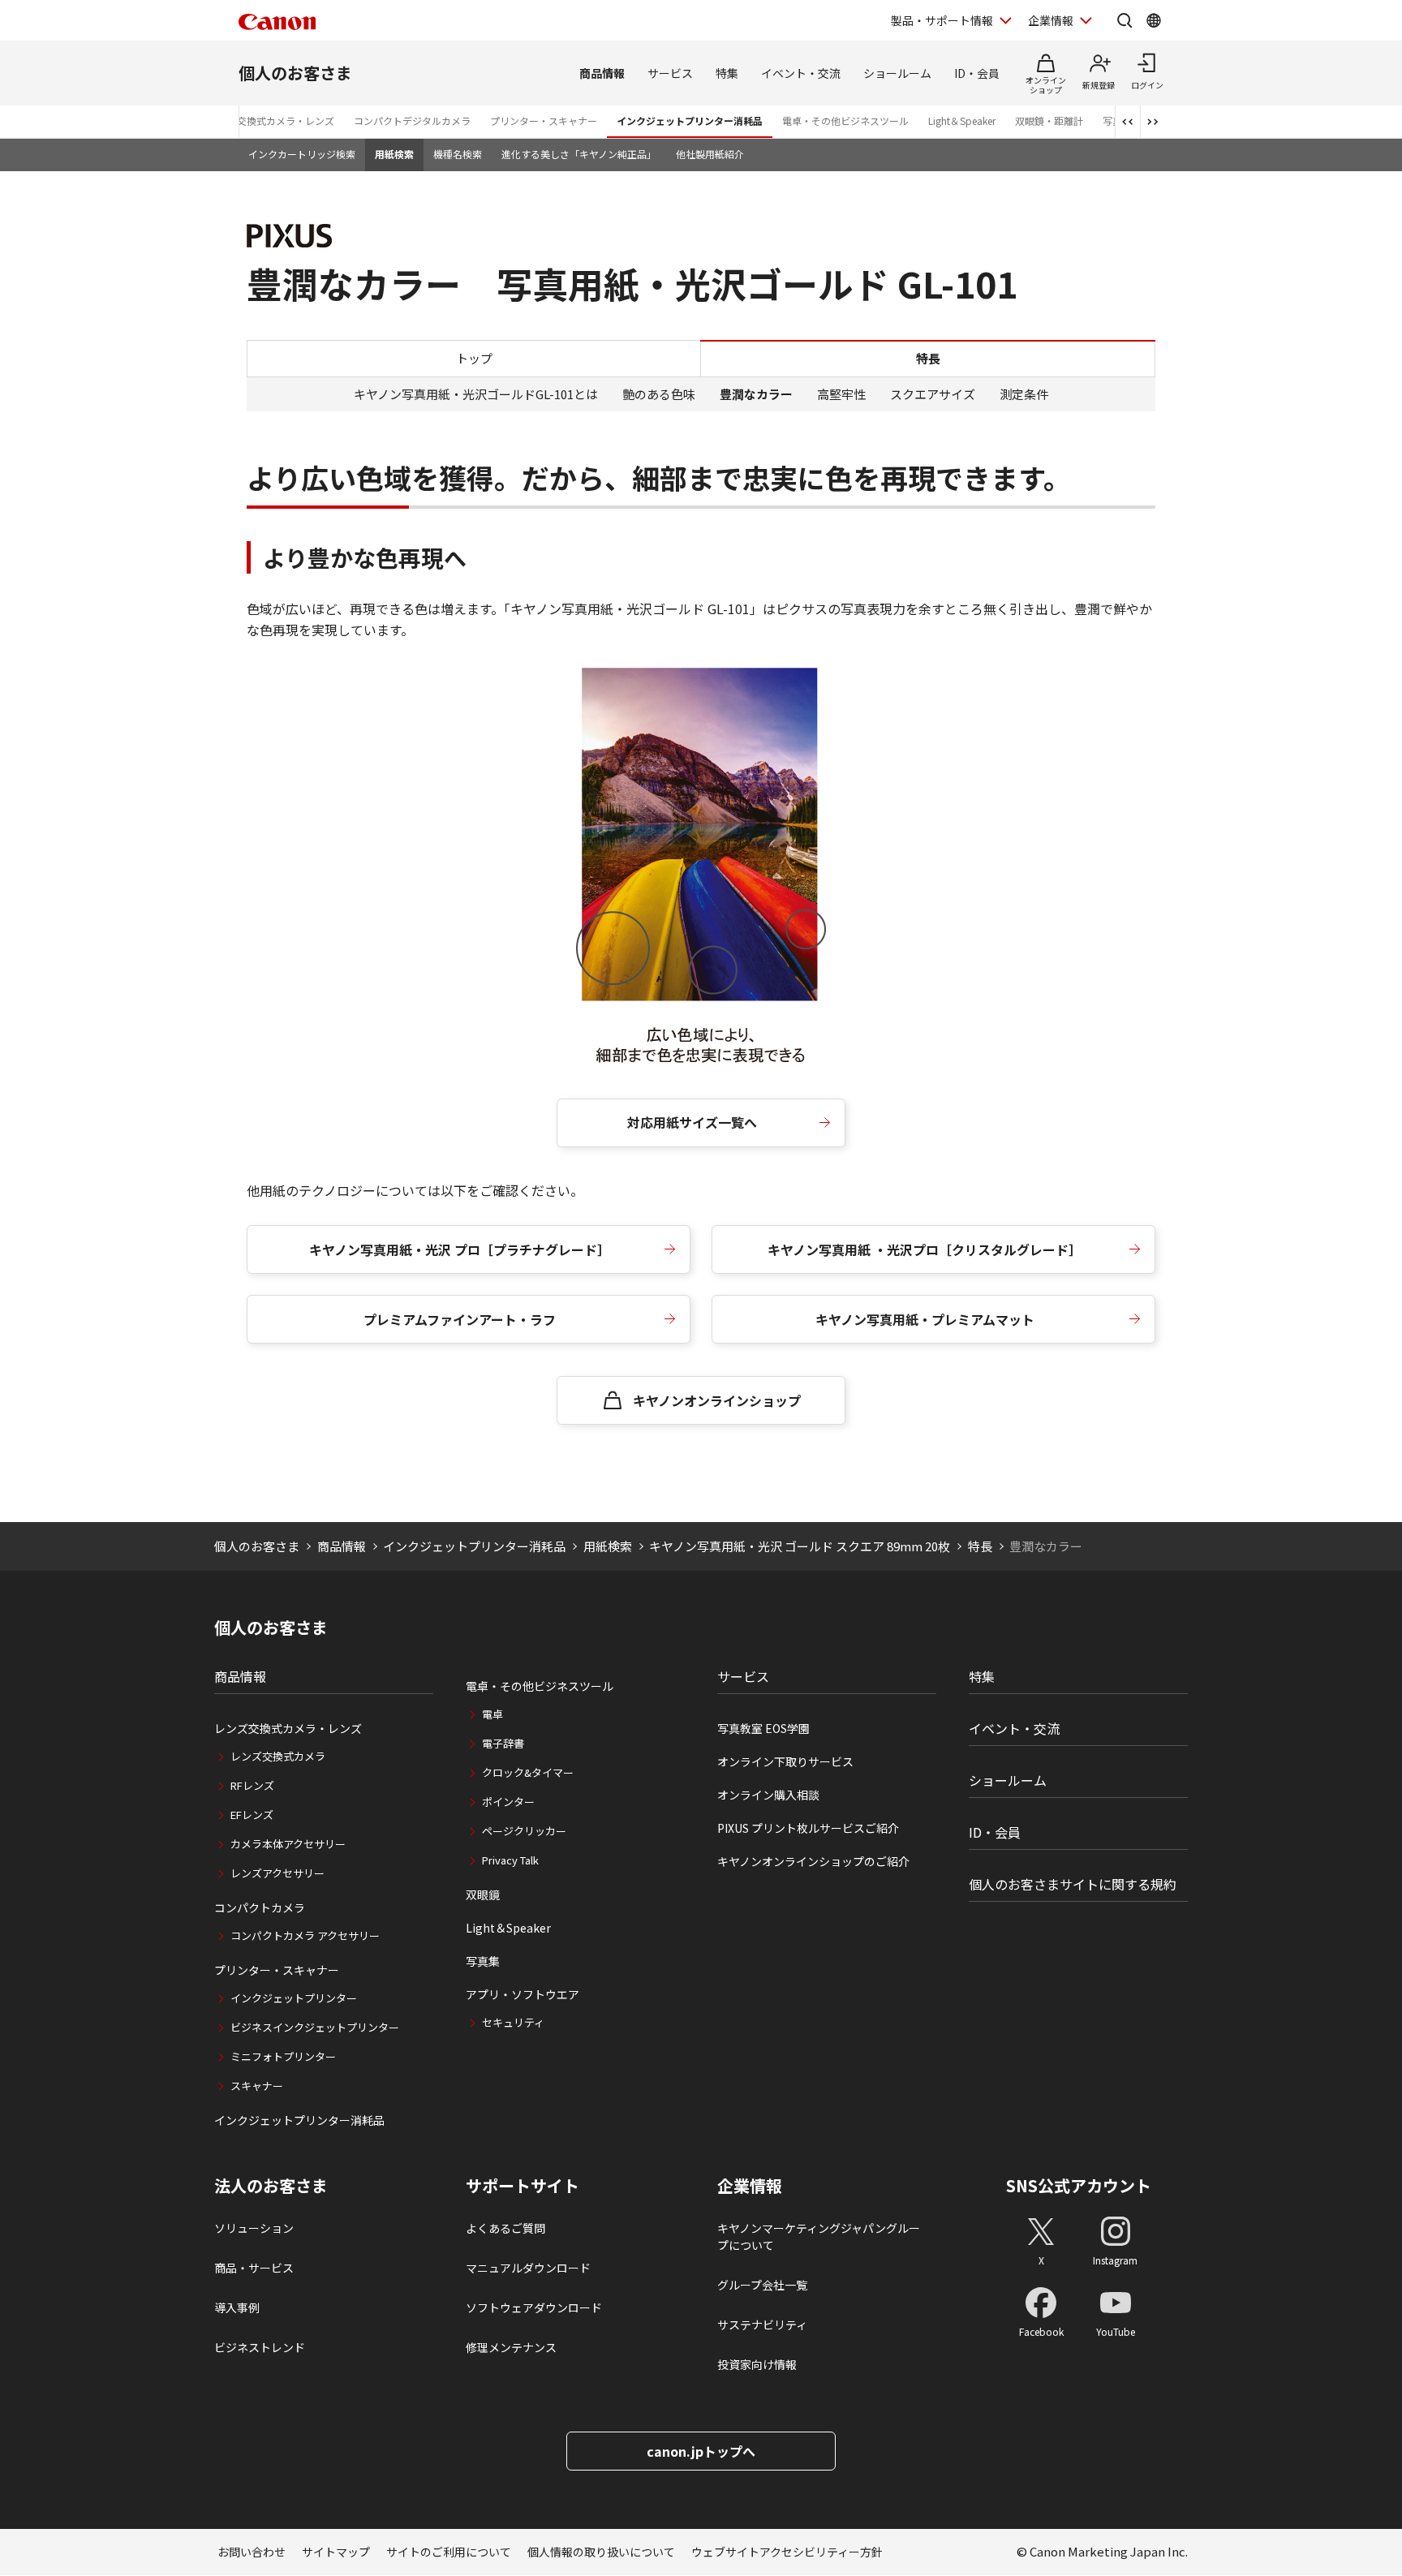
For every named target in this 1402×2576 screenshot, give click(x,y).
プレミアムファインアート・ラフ (460, 1319)
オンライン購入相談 (768, 1795)
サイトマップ (336, 2552)
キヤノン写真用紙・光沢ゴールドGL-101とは (476, 394)
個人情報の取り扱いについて (601, 2552)
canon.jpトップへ (701, 2451)
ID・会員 (977, 73)
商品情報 (602, 73)
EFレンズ (252, 1815)
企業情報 (1051, 20)
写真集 (483, 1961)
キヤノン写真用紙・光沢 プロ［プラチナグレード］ (460, 1249)
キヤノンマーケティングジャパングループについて (819, 2236)
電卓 (492, 1714)
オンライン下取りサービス (785, 1761)
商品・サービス (254, 2268)
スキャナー (257, 2086)
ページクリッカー (524, 1831)
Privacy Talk (510, 1860)
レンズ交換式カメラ (278, 1756)
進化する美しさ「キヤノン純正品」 (579, 154)
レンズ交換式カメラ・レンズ (271, 120)
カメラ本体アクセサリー (288, 1844)
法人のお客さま (271, 2186)
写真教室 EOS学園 (763, 1728)
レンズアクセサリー (277, 1873)
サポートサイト (523, 2186)
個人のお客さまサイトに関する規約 (1073, 1884)
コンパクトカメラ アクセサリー (305, 1935)
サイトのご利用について (449, 2552)
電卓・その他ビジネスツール (845, 120)
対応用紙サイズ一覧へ (692, 1122)
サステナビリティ (762, 2324)
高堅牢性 (841, 394)
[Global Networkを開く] (1154, 20)
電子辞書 (503, 1743)
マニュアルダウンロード (528, 2268)
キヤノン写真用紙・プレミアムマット (925, 1319)
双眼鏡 (483, 1894)
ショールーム (897, 73)
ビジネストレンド (260, 2347)
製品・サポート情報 (942, 20)
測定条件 (1024, 394)
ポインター (508, 1802)
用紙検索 (394, 154)
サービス (670, 73)
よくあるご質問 (505, 2228)
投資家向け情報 (757, 2364)
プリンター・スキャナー (544, 120)
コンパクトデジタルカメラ (412, 120)
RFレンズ (252, 1785)
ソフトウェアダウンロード (534, 2307)
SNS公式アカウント (1079, 2185)
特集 (727, 73)
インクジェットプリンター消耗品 (690, 120)
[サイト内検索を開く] (1125, 20)
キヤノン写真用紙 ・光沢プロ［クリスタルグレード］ (925, 1249)
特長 (980, 1546)
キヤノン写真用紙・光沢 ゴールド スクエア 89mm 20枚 (800, 1546)
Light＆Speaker (962, 120)
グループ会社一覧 (762, 2285)
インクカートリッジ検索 (302, 154)
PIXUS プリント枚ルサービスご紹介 (808, 1828)
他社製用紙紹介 (710, 154)
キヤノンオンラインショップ (717, 1400)
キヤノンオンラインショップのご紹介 (813, 1861)
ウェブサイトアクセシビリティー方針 (787, 2552)
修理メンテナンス (511, 2347)
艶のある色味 (659, 394)
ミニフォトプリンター (283, 2056)
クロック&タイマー (528, 1772)
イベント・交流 (801, 73)
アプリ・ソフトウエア (523, 1994)
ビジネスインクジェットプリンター (315, 2027)
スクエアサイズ (933, 394)
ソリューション (254, 2228)
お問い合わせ (252, 2552)
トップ (474, 357)
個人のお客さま (295, 73)
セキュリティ (513, 2022)
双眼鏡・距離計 (1049, 120)
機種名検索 (458, 154)
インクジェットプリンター (294, 1998)
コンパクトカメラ (260, 1907)
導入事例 (237, 2307)
